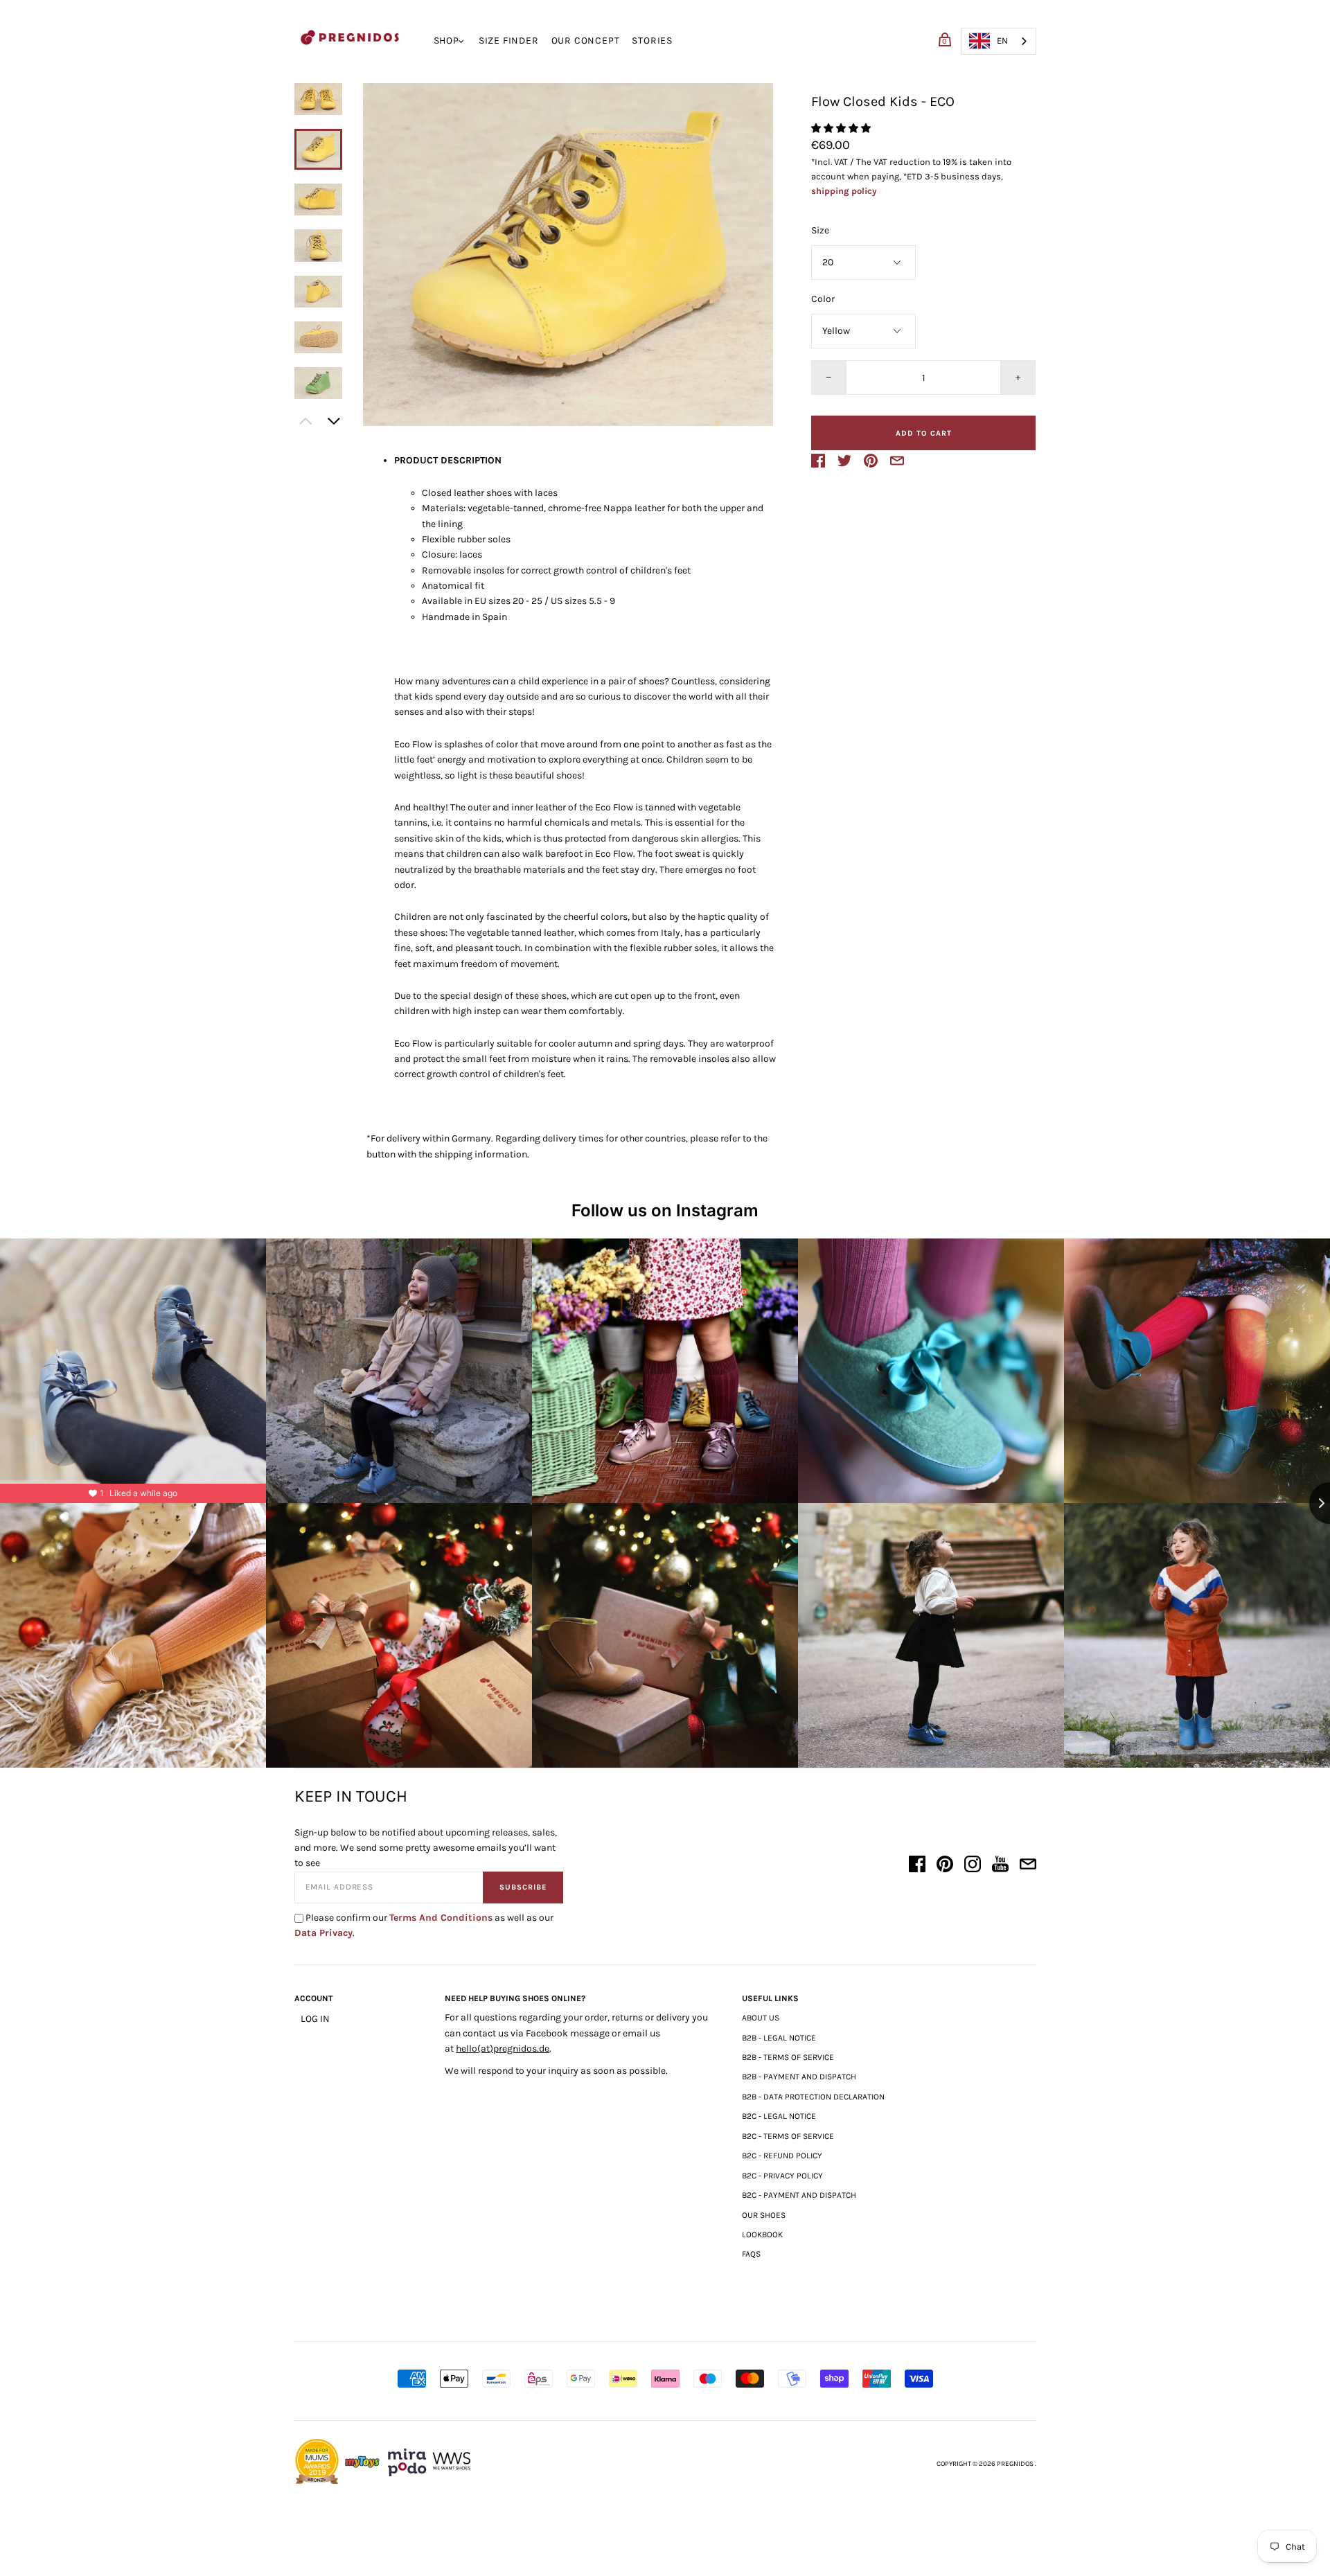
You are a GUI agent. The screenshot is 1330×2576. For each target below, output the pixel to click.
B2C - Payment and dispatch (799, 2195)
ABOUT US (761, 2018)
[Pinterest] (945, 1866)
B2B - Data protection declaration (813, 2097)
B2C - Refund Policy (782, 2156)
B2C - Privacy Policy (782, 2176)
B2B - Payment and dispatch (799, 2077)
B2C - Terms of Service (788, 2136)
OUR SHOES (764, 2215)
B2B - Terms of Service (788, 2057)
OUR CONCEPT (586, 41)
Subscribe (523, 1887)
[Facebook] (917, 1866)
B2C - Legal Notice (779, 2116)
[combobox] (999, 41)
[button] (319, 99)
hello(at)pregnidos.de (503, 2049)
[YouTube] (1000, 1866)
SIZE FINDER (509, 41)
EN (1002, 41)
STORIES (652, 41)
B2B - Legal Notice (779, 2038)
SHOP (446, 41)
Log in (315, 2019)
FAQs (751, 2254)
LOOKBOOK (762, 2235)
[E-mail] (1028, 1866)
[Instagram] (973, 1866)
